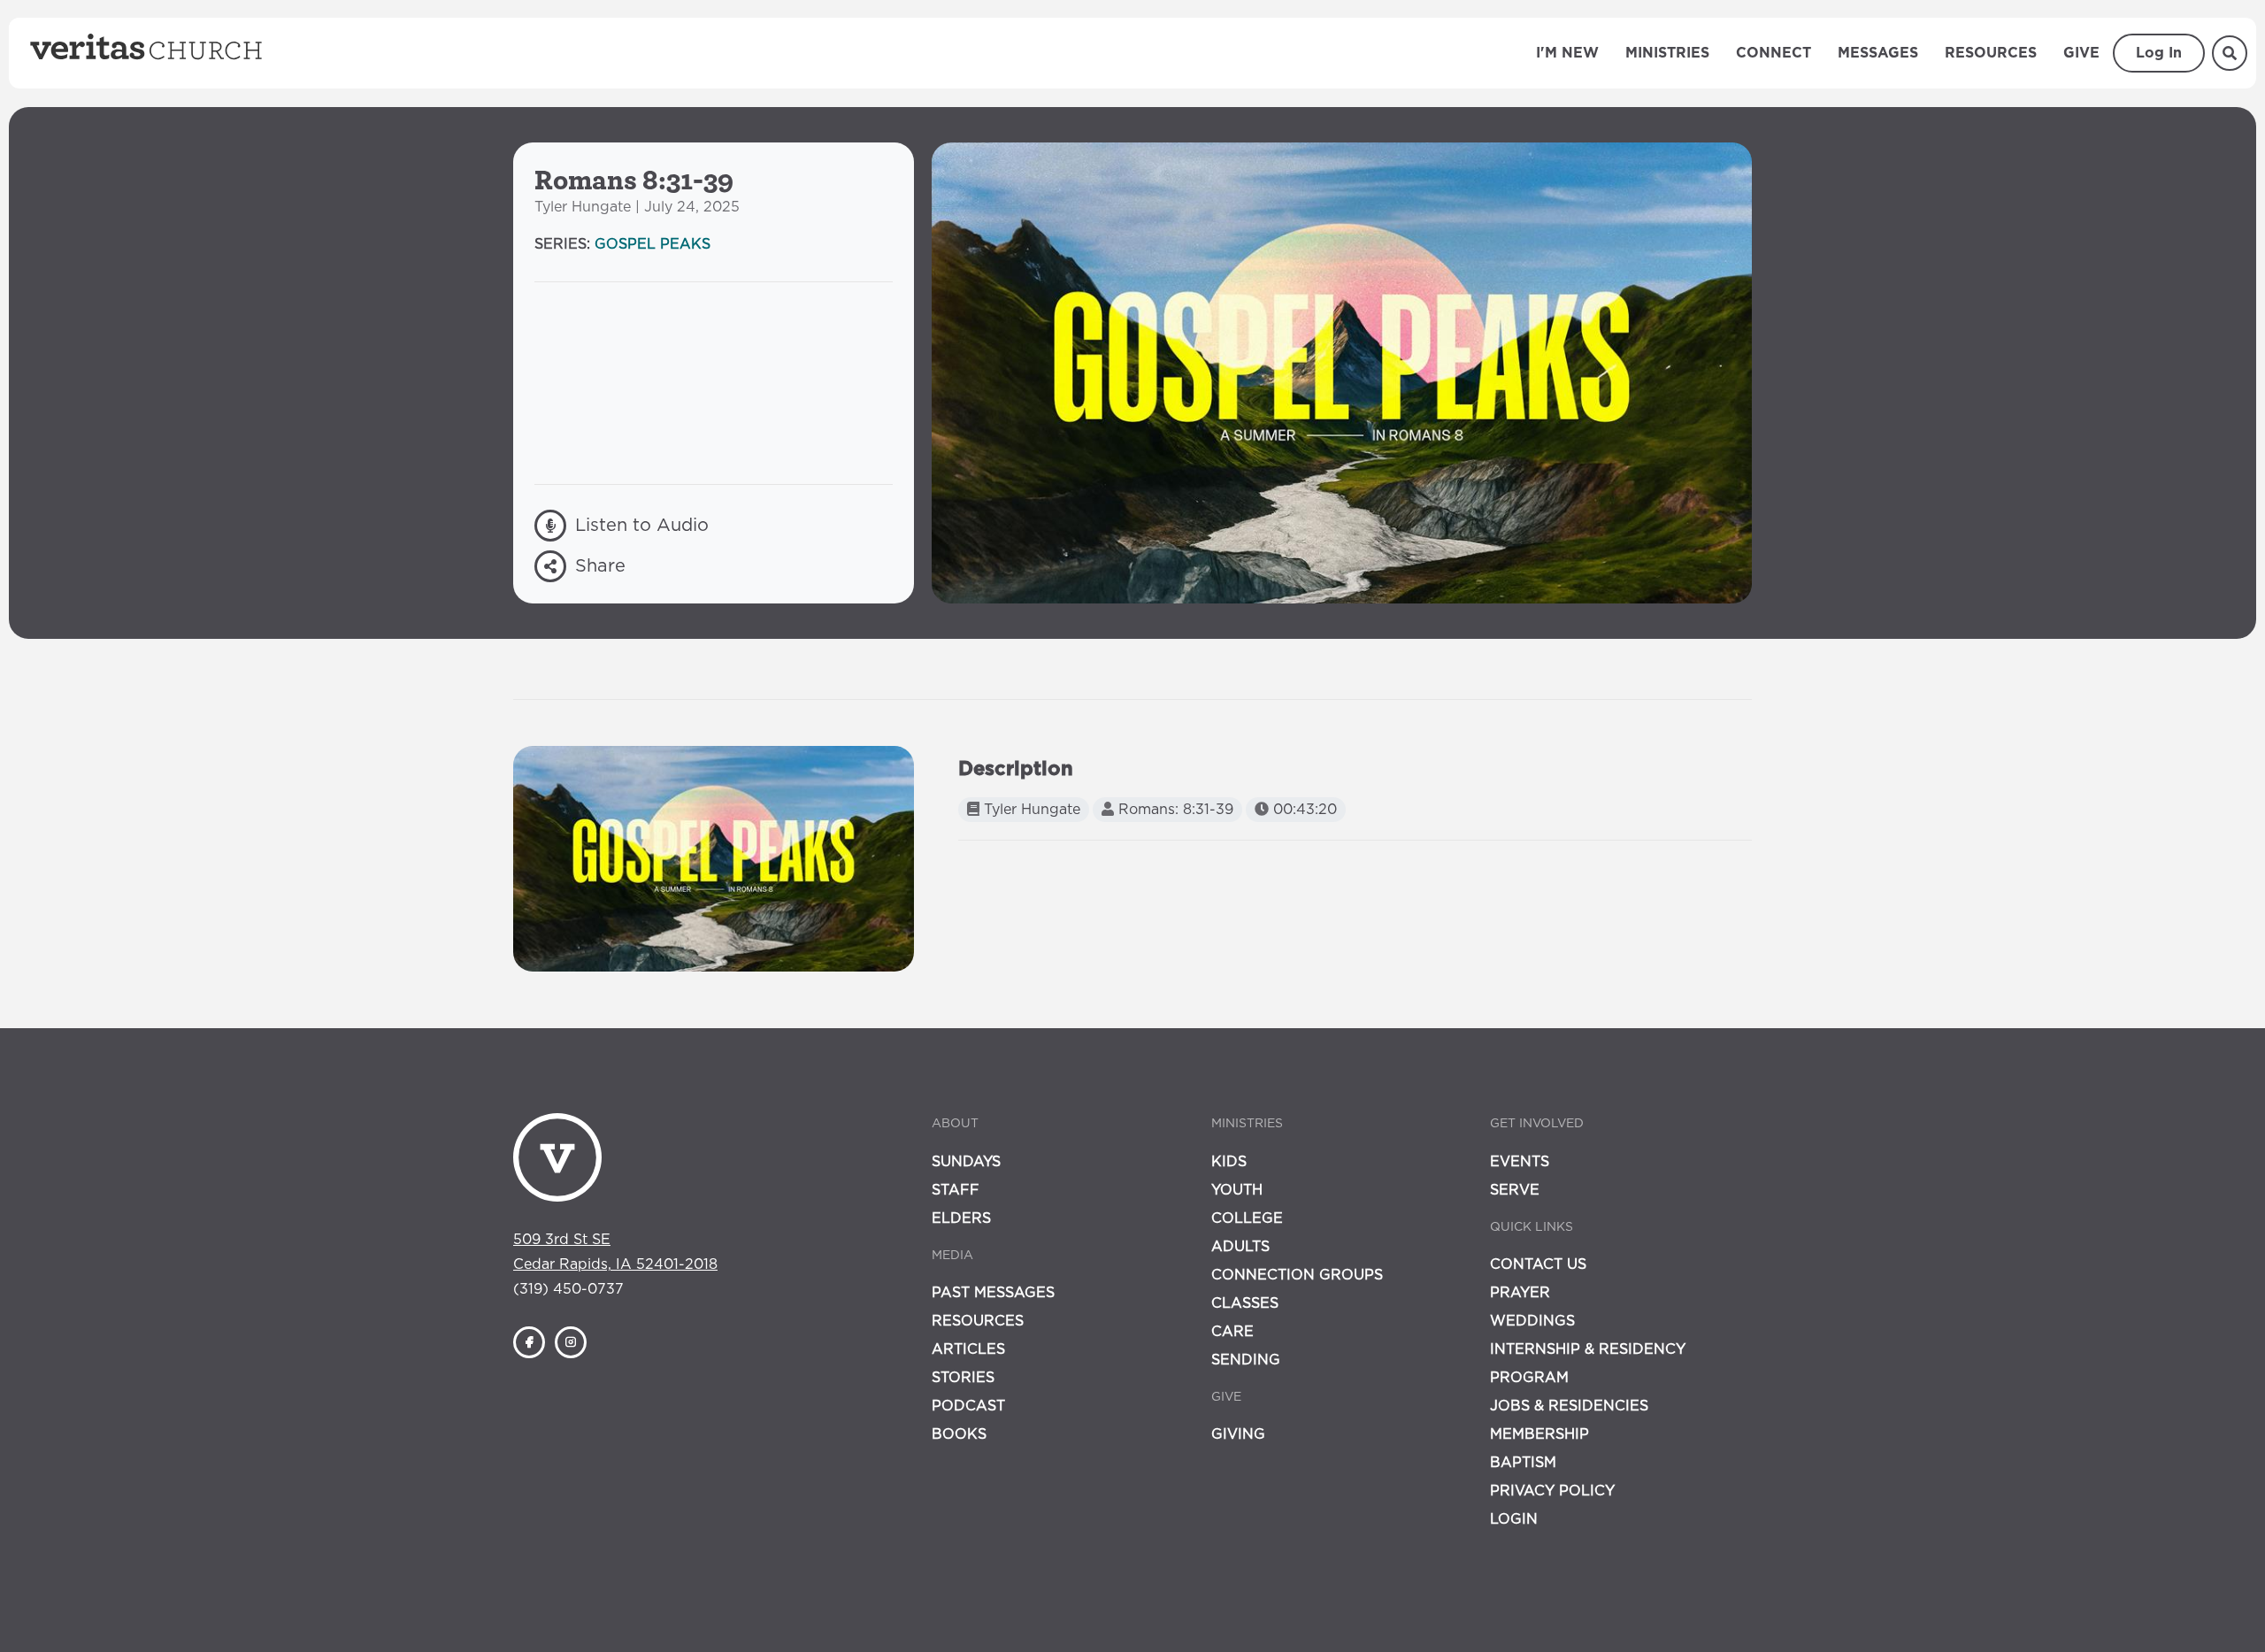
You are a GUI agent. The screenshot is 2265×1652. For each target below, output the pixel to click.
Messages (1878, 53)
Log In (2159, 53)
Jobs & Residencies (1569, 1406)
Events (1520, 1162)
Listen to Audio (642, 526)
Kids (1229, 1162)
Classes (1245, 1303)
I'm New (1567, 53)
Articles (968, 1349)
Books (959, 1434)
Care (1232, 1332)
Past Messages (993, 1293)
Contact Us (1538, 1264)
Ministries (1667, 53)
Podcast (968, 1406)
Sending (1246, 1360)
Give (2081, 53)
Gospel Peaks (653, 244)
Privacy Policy (1552, 1491)
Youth (1237, 1190)
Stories (963, 1378)
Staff (956, 1190)
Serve (1515, 1190)
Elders (961, 1218)
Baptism (1523, 1463)
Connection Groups (1297, 1275)
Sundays (966, 1162)
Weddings (1532, 1321)
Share (600, 566)
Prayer (1520, 1293)
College (1247, 1218)
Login (1514, 1519)
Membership (1539, 1434)
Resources (1991, 53)
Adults (1240, 1247)
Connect (1774, 53)
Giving (1238, 1434)
